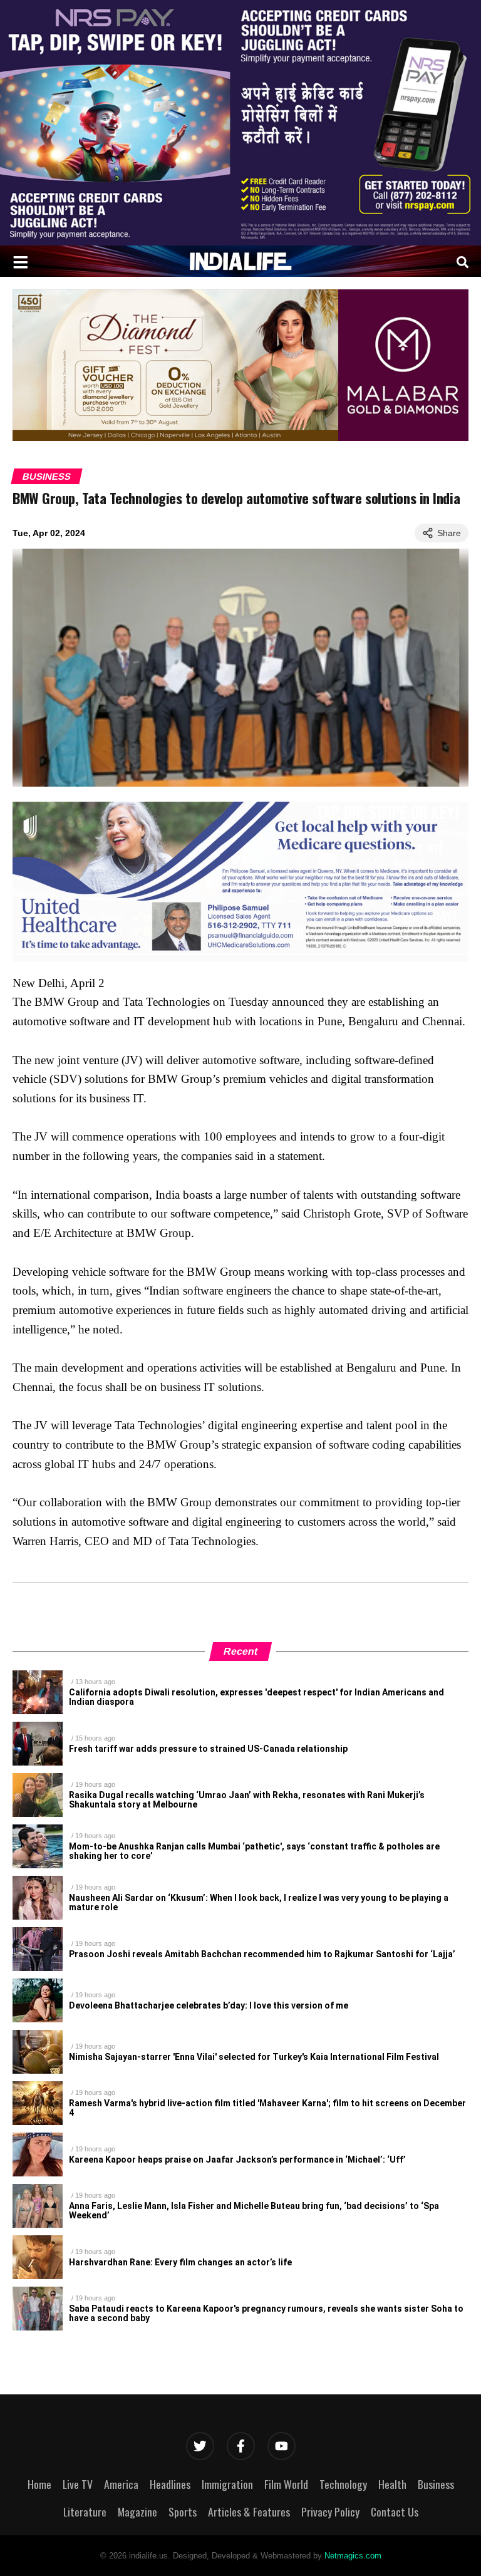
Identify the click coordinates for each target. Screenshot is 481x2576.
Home (39, 2484)
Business (47, 476)
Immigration (227, 2484)
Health (392, 2484)
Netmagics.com (353, 2556)
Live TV (78, 2484)
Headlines (170, 2484)
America (121, 2484)
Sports (183, 2511)
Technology (343, 2484)
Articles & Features (249, 2511)
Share (449, 533)
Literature (85, 2511)
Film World (286, 2484)
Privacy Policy (330, 2511)
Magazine (137, 2511)
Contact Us (395, 2511)
